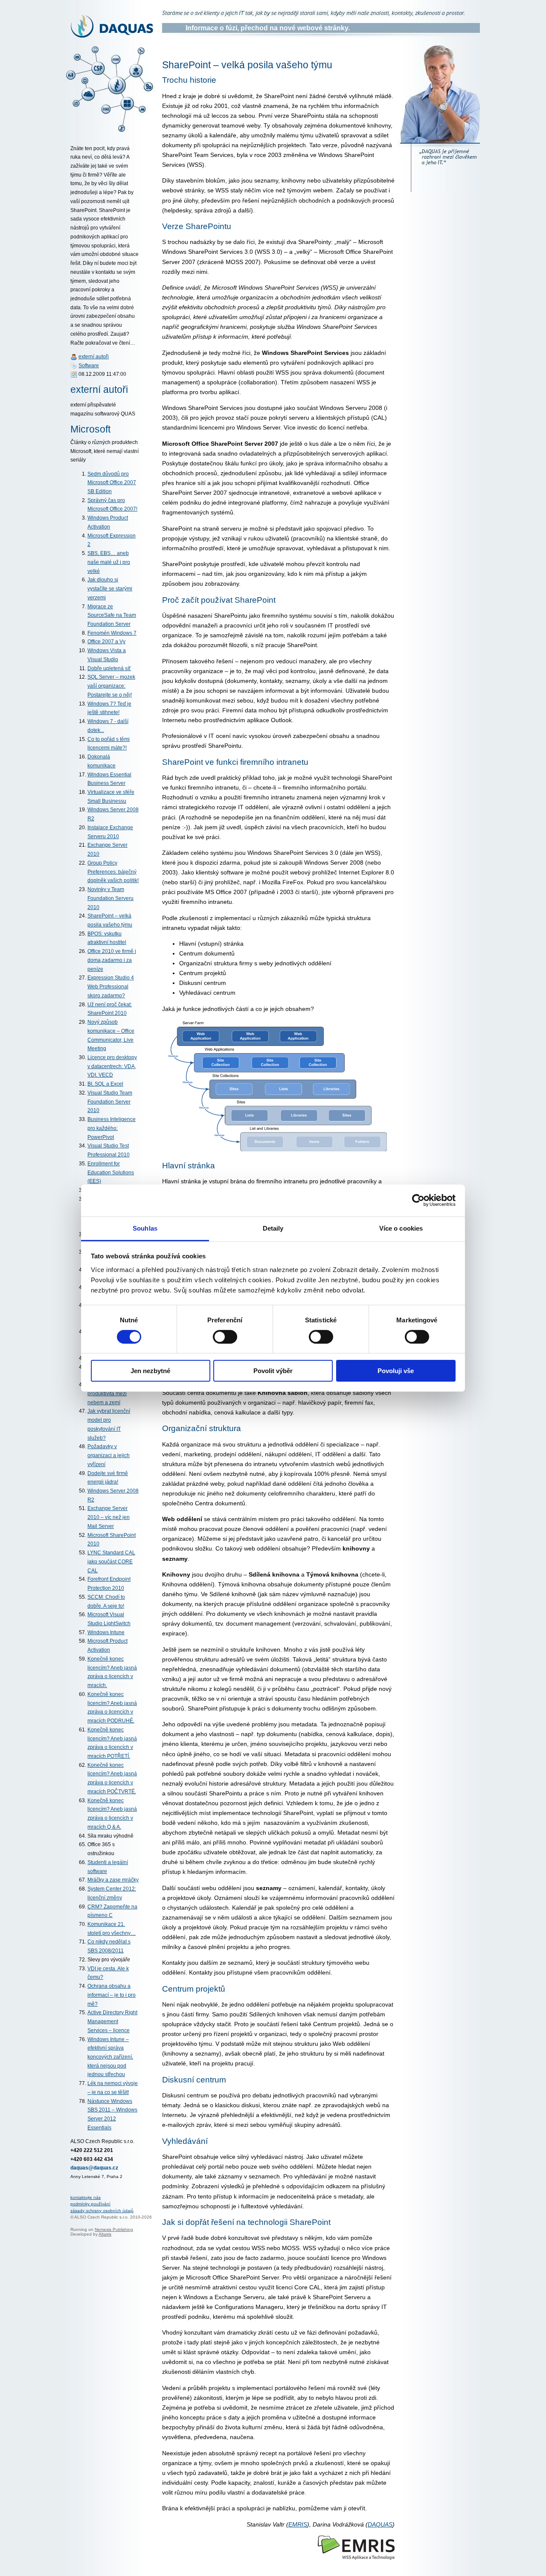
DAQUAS (380, 2524)
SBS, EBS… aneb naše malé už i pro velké (109, 562)
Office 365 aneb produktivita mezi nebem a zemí (107, 1393)
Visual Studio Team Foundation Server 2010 (110, 1102)
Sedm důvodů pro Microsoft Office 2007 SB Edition (112, 483)
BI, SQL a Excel (105, 1084)
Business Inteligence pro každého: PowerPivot (112, 1128)
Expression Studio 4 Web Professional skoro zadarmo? (111, 986)
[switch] (225, 1337)
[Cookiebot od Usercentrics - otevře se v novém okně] (418, 1200)
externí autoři (94, 357)
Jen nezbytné (150, 1371)
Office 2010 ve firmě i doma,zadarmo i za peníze (112, 960)
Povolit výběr (273, 1371)
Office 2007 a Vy (106, 642)
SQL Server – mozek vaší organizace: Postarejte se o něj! (111, 686)
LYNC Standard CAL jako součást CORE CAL (111, 1561)
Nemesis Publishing (114, 2229)
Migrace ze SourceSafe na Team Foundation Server (112, 615)
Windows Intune (106, 1632)
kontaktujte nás (86, 2197)
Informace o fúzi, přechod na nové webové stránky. (268, 28)
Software (89, 366)
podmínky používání (90, 2204)
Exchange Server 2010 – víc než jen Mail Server (109, 1517)
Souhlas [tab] (145, 1228)
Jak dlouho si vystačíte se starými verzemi (110, 588)
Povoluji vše (396, 1371)
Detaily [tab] (273, 1228)
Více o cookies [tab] (401, 1228)
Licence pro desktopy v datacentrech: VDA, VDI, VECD (112, 1066)
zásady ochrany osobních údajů (102, 2211)
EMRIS (298, 2524)
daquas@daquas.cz (94, 2168)
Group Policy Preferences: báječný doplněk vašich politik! (113, 872)
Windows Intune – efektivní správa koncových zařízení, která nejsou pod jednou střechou (110, 2057)
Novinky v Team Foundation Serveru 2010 (110, 898)
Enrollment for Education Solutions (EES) (111, 1172)
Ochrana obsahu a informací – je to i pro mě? (112, 1995)
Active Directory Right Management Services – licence (112, 2021)
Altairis (105, 2234)
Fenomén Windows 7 (112, 633)
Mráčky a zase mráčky (113, 1880)
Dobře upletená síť (109, 668)
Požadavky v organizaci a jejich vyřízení (109, 1455)
